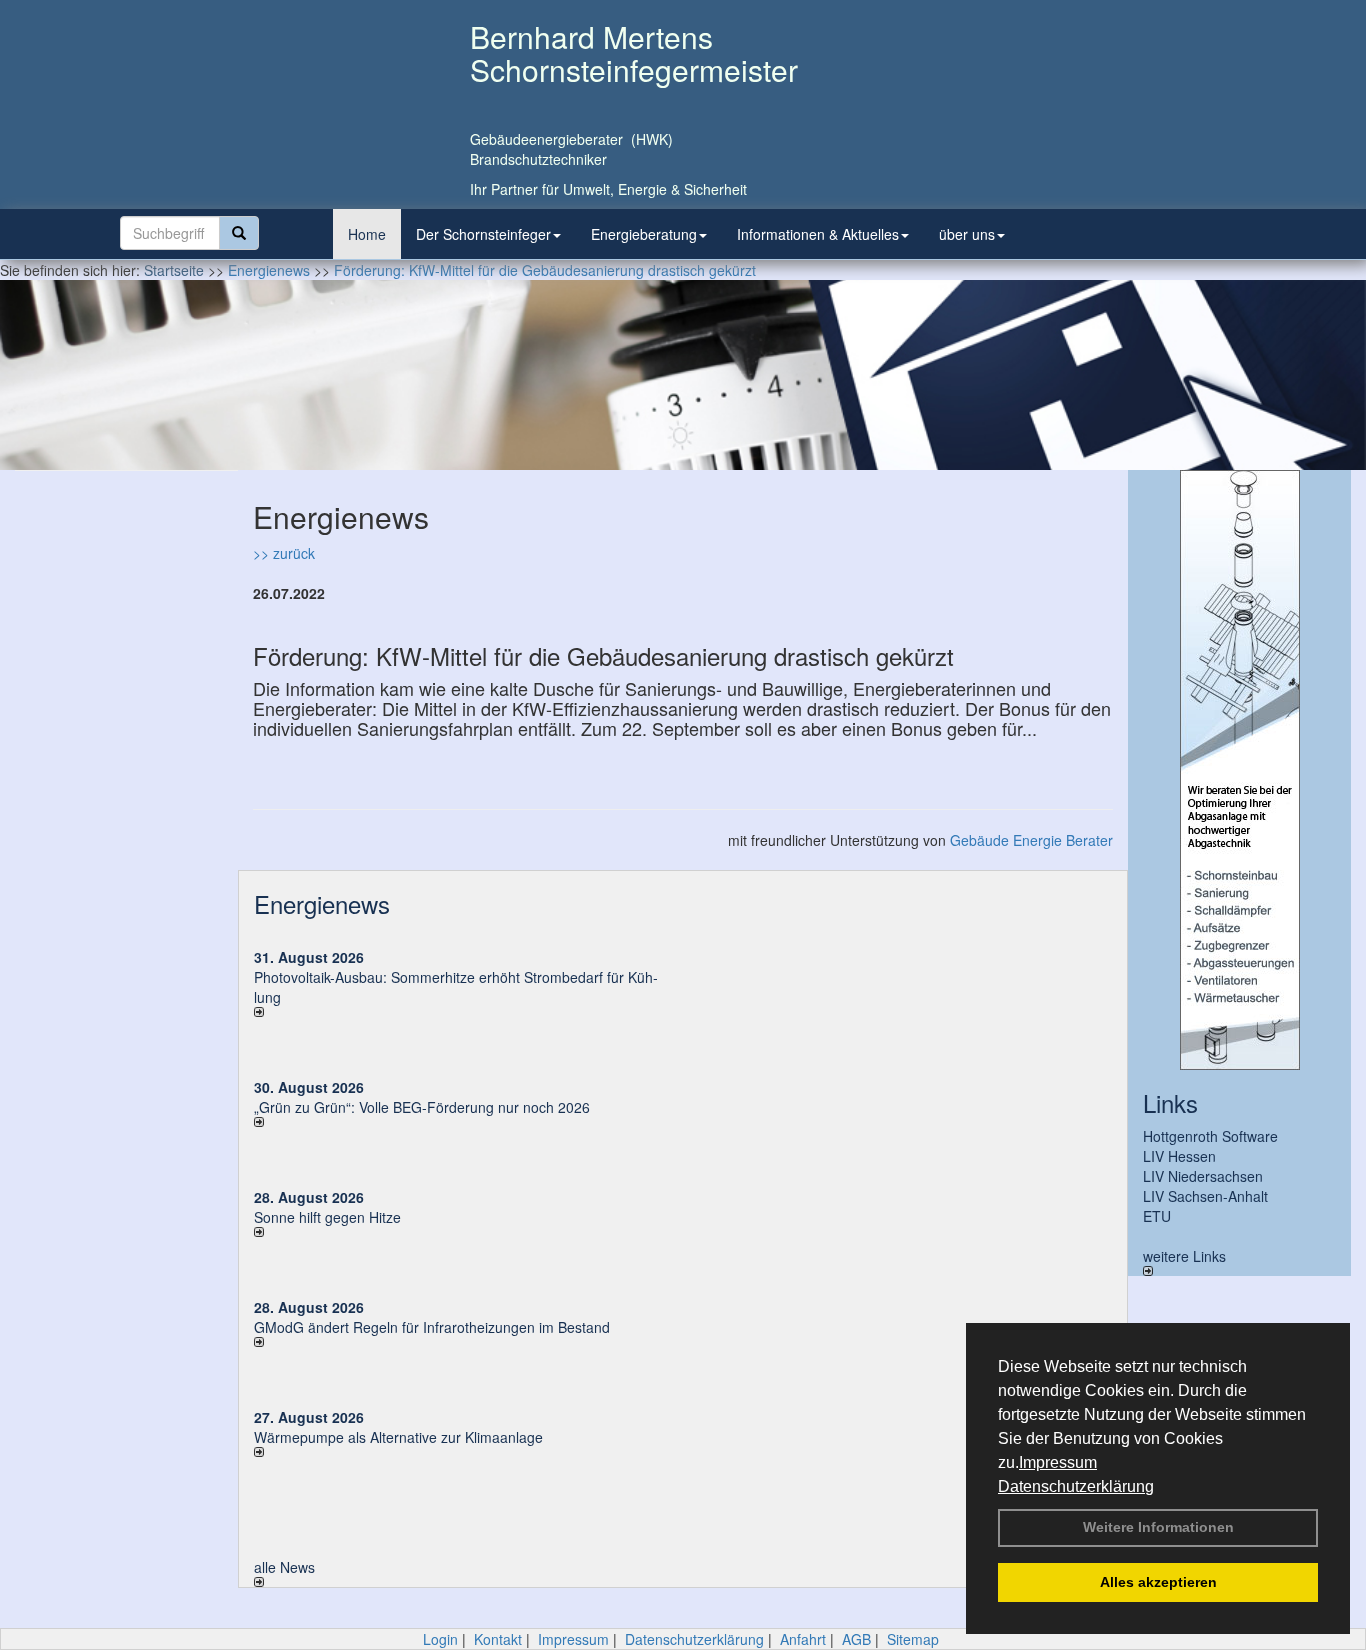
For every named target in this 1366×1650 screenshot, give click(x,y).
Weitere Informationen (1158, 1527)
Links (1170, 1102)
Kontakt (498, 1639)
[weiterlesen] (461, 1012)
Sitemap (913, 1639)
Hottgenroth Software (1210, 1136)
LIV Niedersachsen (1203, 1176)
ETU (1157, 1216)
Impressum (1058, 1462)
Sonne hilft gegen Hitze (327, 1217)
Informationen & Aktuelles (818, 234)
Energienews (322, 903)
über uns (967, 234)
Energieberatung (644, 234)
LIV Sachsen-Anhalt (1205, 1196)
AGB (856, 1639)
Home (367, 234)
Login (440, 1639)
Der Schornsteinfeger (483, 234)
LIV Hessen (1179, 1156)
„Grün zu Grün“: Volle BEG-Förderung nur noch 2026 (422, 1107)
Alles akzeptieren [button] (1158, 1582)
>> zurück (284, 553)
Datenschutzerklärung (1076, 1486)
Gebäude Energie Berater (1031, 840)
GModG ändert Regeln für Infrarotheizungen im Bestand (432, 1327)
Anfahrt (803, 1639)
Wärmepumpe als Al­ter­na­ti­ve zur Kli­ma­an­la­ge (398, 1437)
